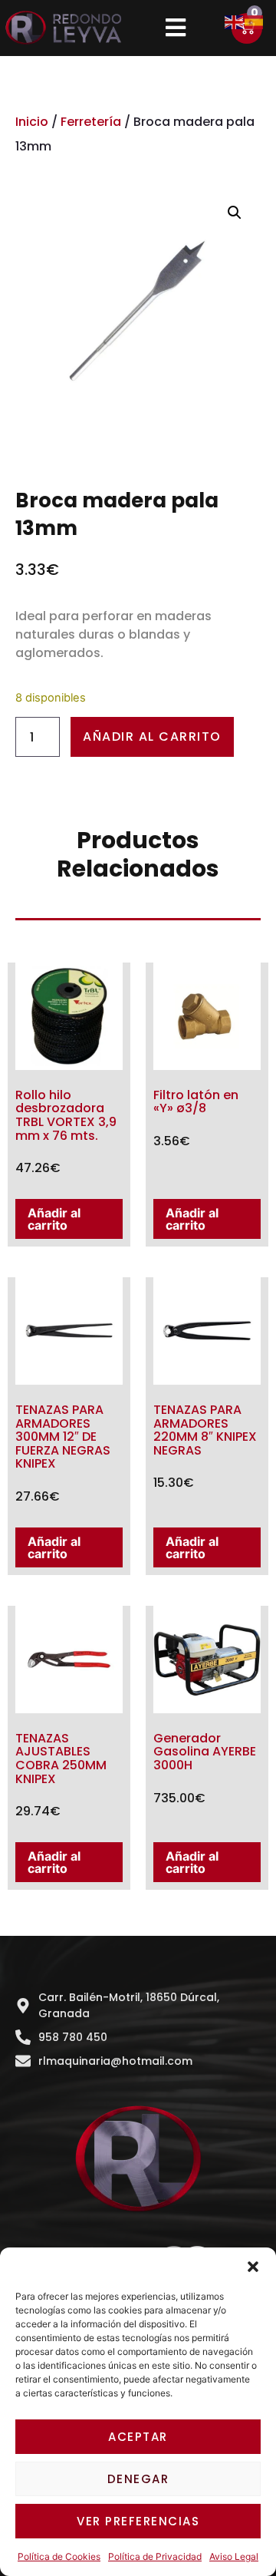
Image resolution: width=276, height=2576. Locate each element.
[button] (253, 2267)
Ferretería (91, 122)
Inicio (32, 122)
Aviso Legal (234, 2556)
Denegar (138, 2479)
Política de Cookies (59, 2556)
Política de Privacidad (155, 2556)
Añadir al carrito (152, 736)
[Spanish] (255, 21)
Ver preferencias (138, 2521)
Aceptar (138, 2437)
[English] (235, 21)
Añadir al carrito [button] (54, 1219)
